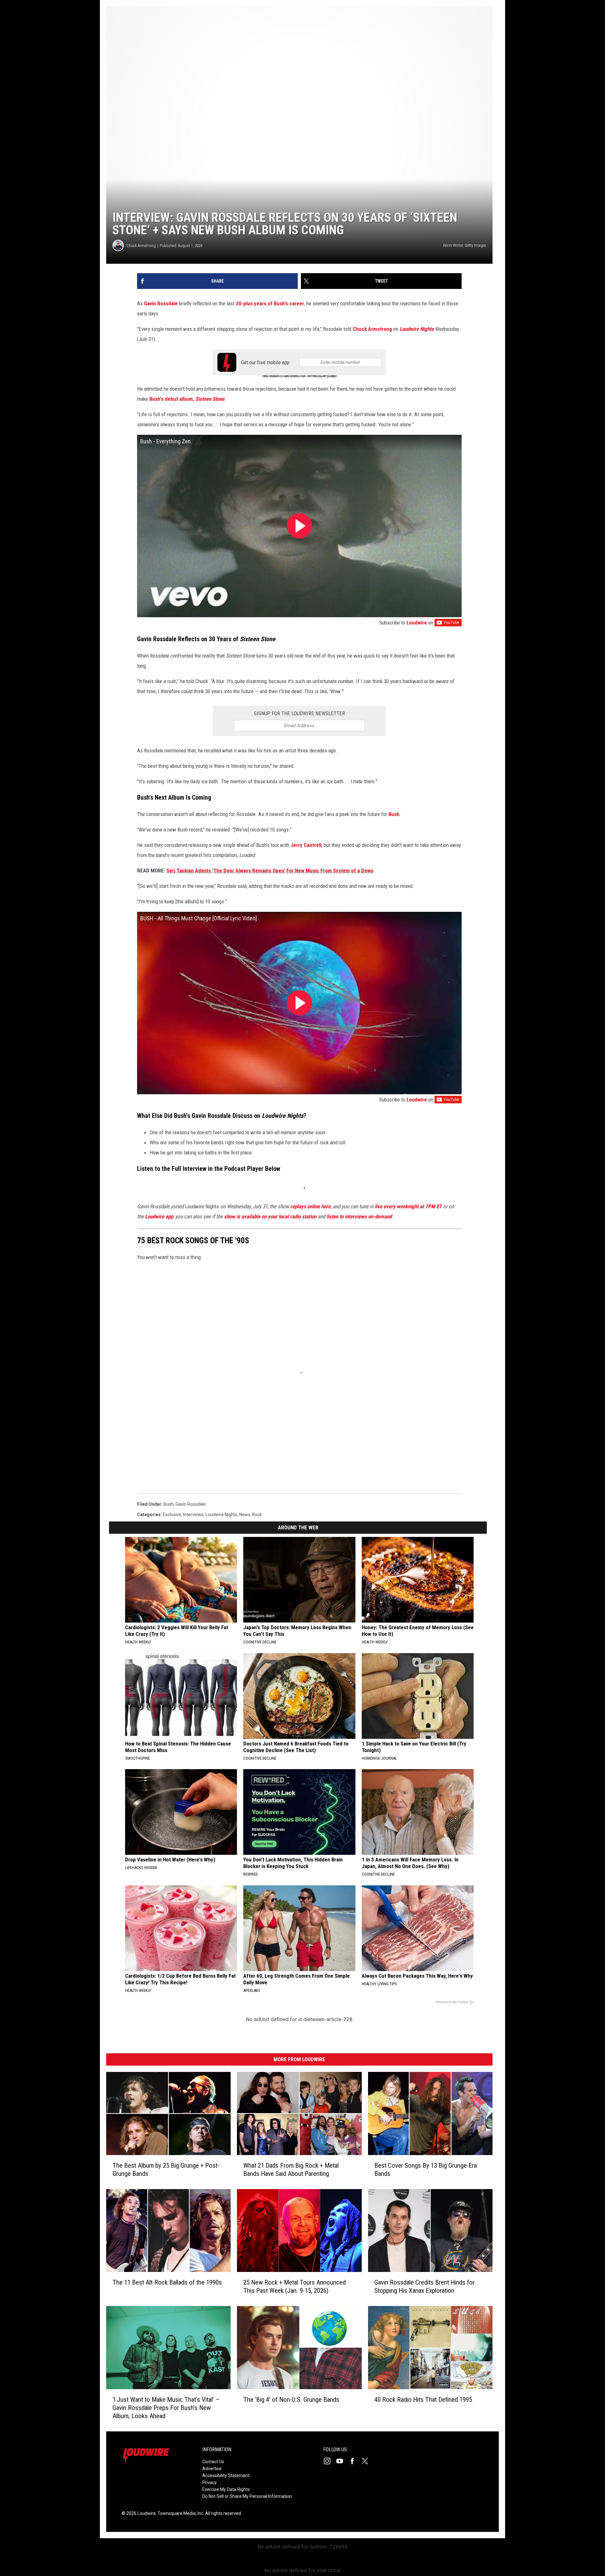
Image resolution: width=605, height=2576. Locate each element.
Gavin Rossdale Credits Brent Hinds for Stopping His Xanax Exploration (424, 2286)
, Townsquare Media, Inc (179, 2513)
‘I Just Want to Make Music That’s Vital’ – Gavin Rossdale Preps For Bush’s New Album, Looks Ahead (166, 2408)
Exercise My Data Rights (226, 2489)
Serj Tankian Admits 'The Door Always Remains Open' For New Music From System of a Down (270, 871)
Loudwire (417, 623)
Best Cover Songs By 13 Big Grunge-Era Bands (426, 2170)
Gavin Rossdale (161, 303)
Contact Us (213, 2462)
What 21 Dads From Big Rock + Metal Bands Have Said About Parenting (291, 2170)
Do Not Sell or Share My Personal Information (247, 2496)
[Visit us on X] (367, 2461)
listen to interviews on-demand (359, 1216)
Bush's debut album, (187, 399)
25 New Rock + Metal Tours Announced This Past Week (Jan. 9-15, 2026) (294, 2286)
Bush (394, 814)
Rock (257, 1515)
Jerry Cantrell (306, 845)
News (245, 1515)
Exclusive (172, 1515)
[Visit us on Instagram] (330, 2461)
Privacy (210, 2482)
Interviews (193, 1515)
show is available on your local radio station (270, 1216)
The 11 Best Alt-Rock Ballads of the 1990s (167, 2282)
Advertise (212, 2469)
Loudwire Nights (221, 1515)
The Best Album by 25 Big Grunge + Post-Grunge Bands (166, 2170)
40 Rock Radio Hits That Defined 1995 (423, 2400)
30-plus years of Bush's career (270, 303)
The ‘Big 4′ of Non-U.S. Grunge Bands (291, 2400)
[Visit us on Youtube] (342, 2461)
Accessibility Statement (226, 2475)
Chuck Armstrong (141, 246)
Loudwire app (159, 1216)
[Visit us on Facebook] (355, 2461)
